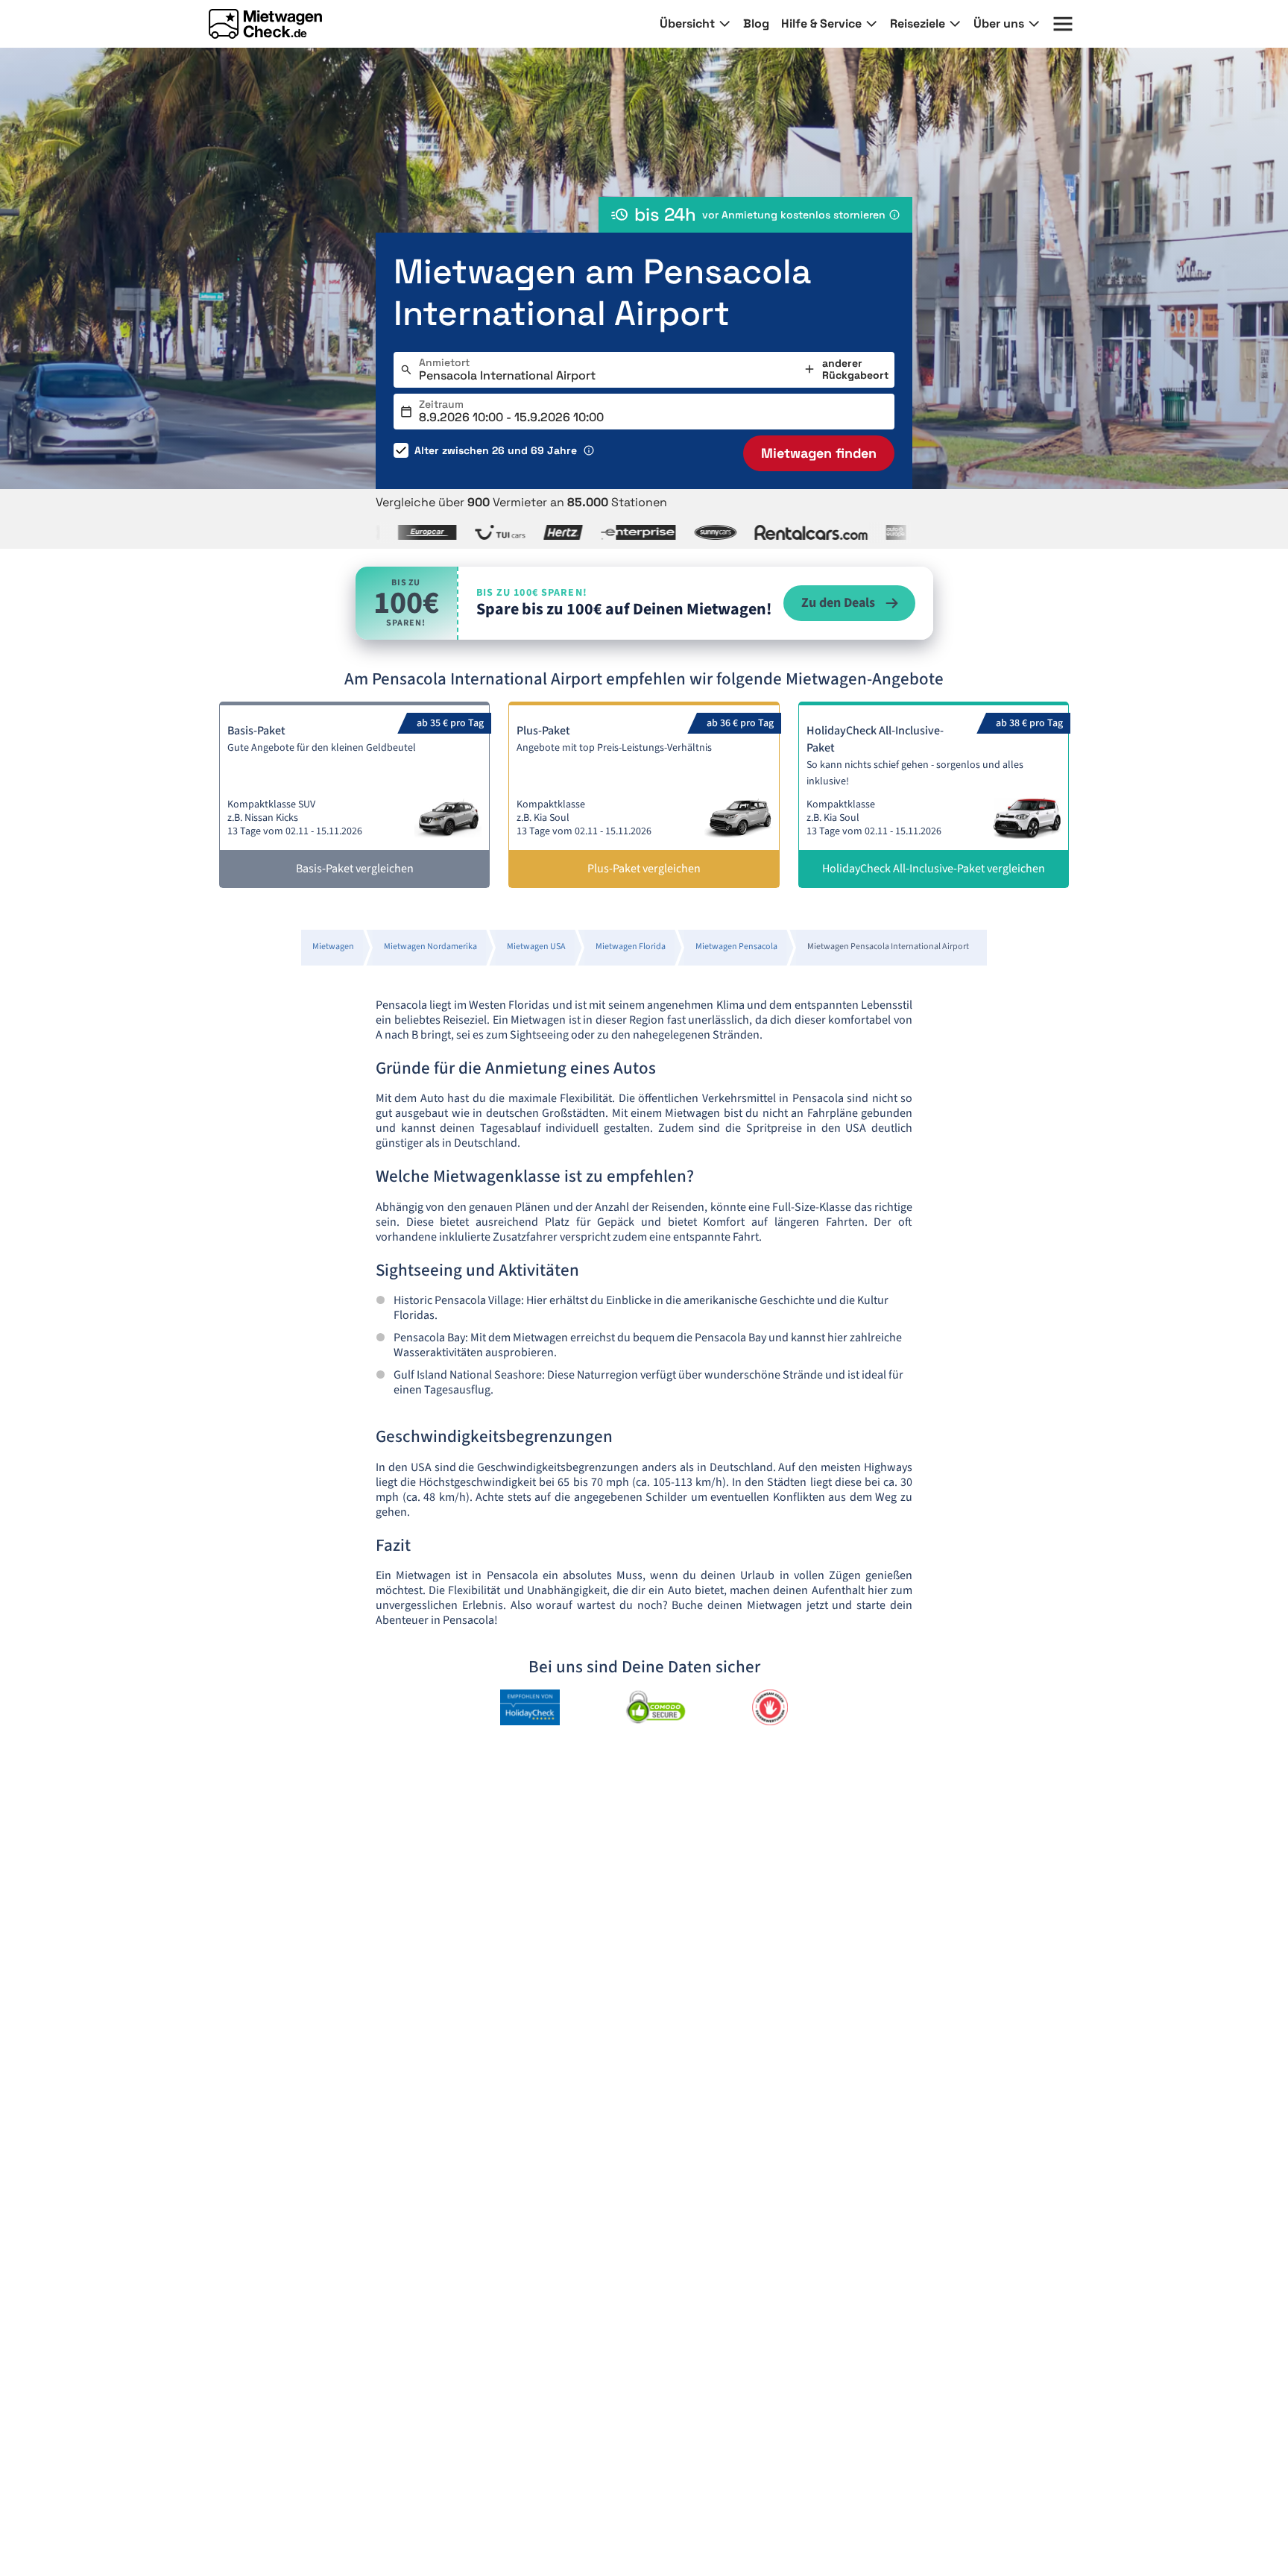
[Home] (265, 24)
